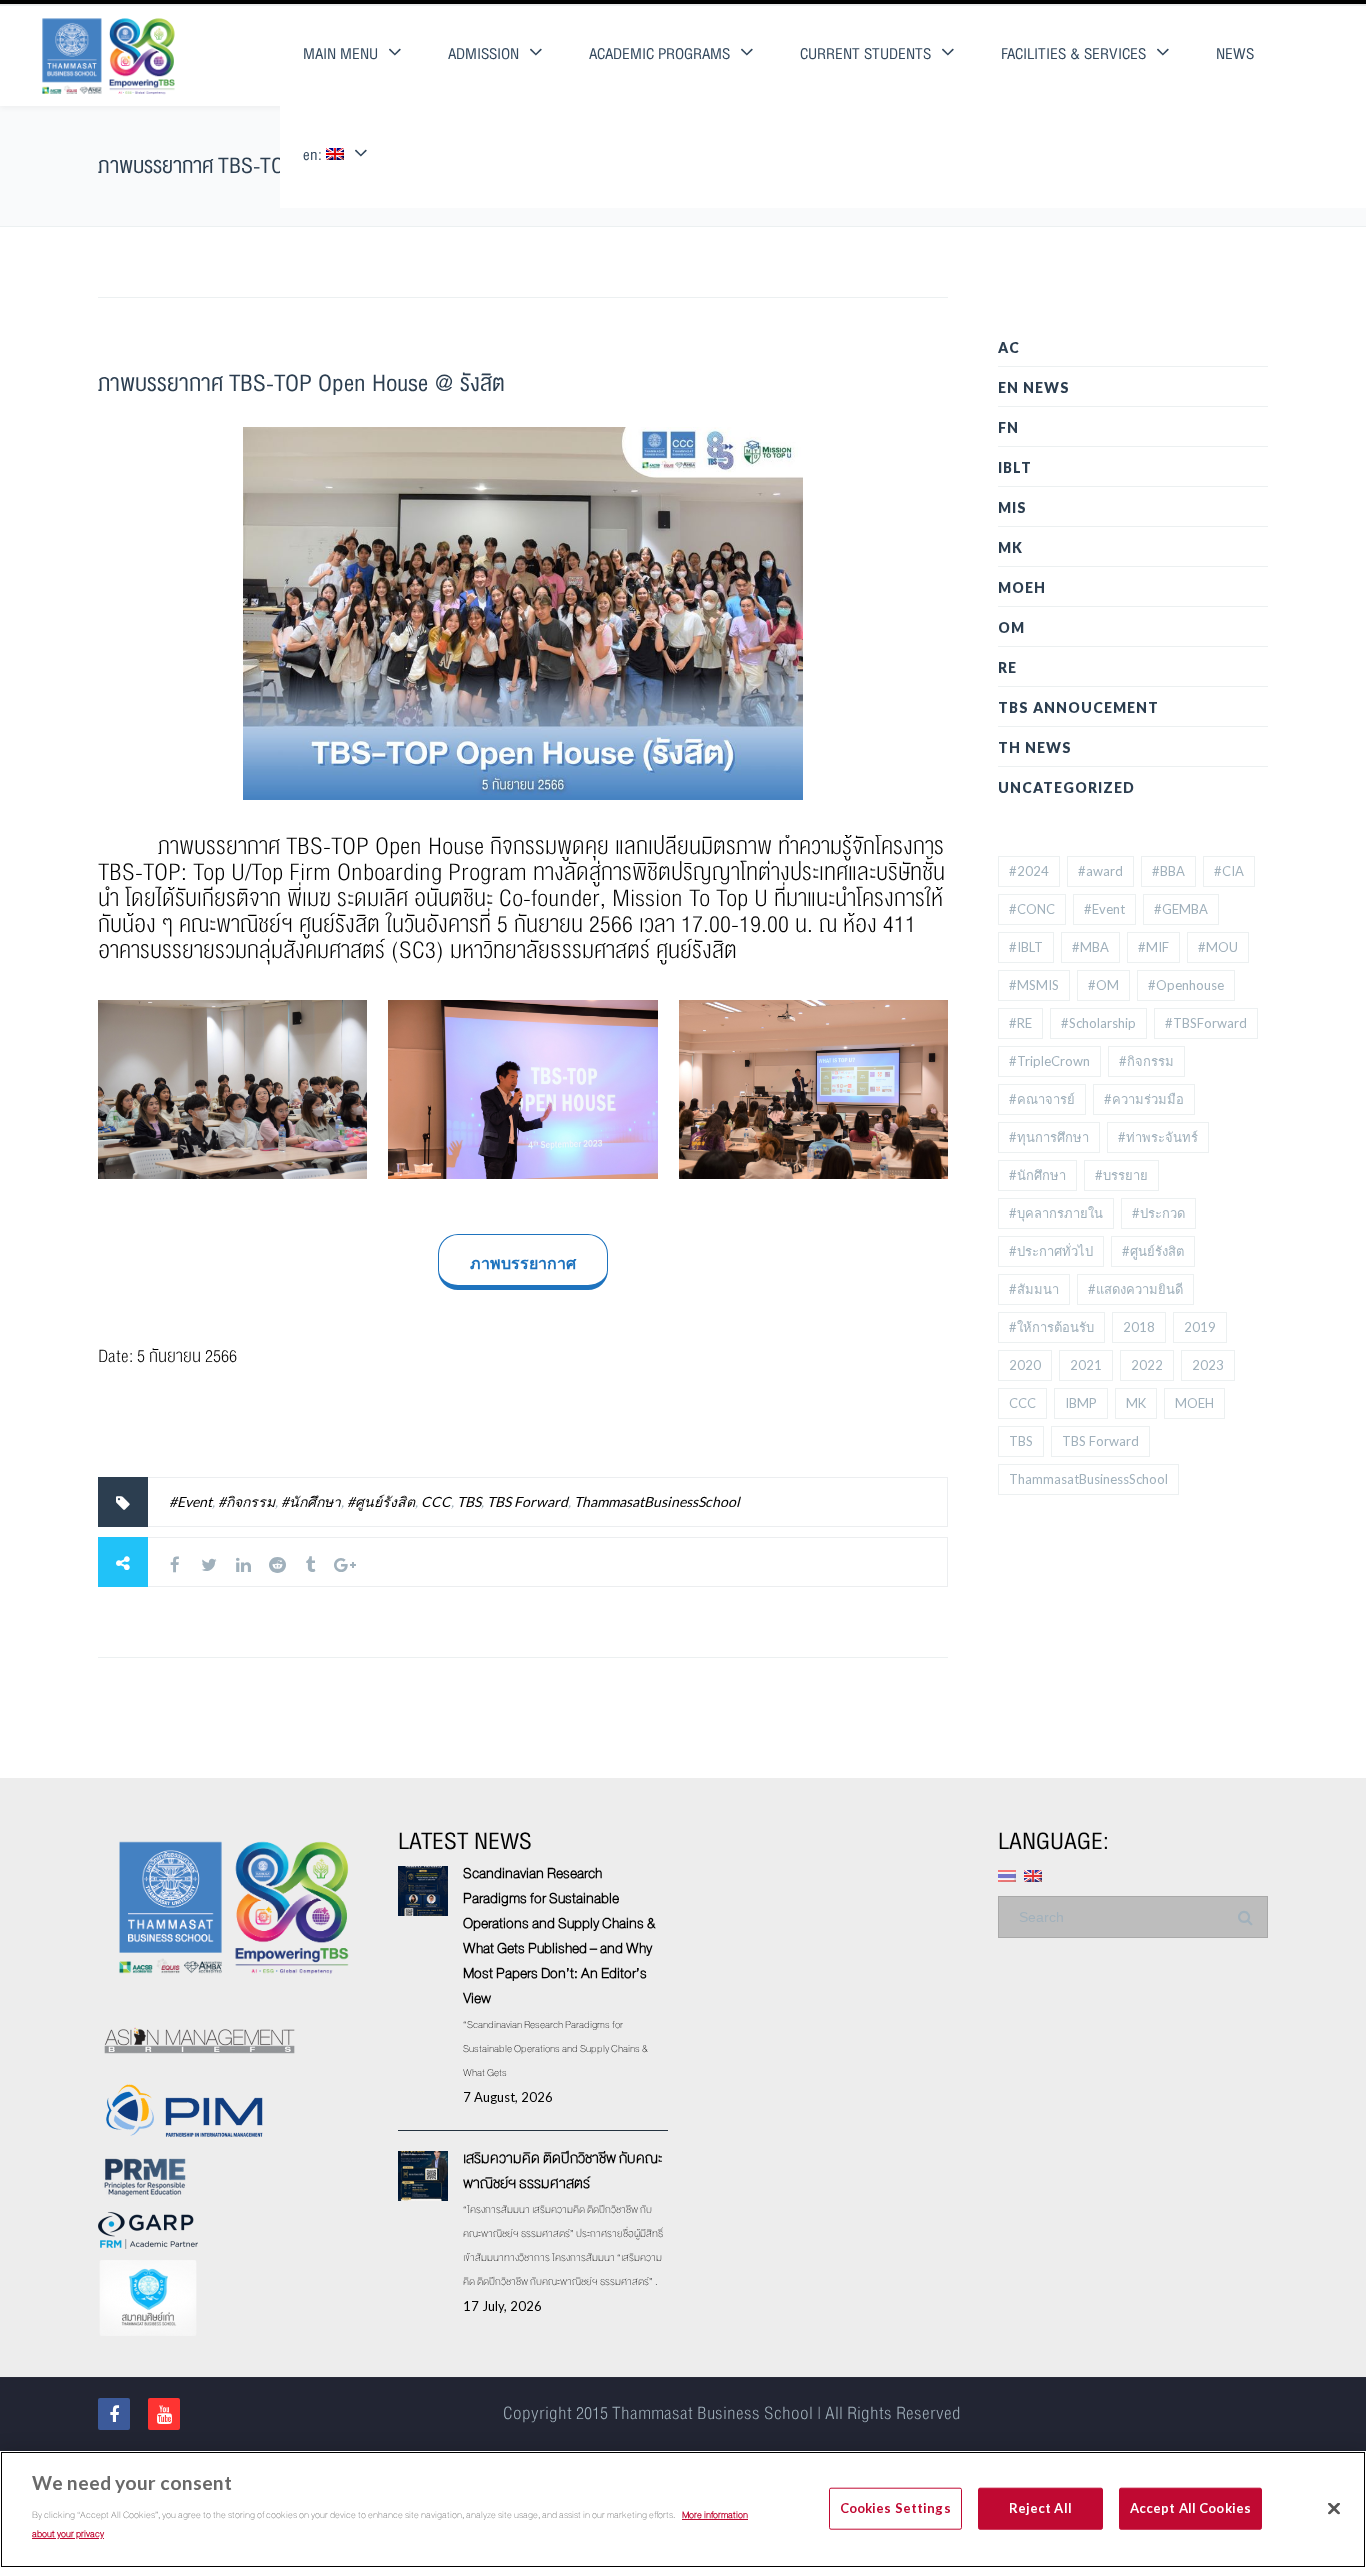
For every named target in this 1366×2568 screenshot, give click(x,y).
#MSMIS (1034, 985)
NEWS (1235, 54)
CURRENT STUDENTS (865, 54)
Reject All (1040, 2507)
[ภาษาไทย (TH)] (1007, 1873)
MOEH (1022, 587)
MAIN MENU (340, 54)
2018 (1139, 1327)
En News (1034, 387)
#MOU (1218, 947)
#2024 (1029, 871)
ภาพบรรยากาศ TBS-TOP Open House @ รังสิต (301, 383)
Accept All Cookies (1190, 2507)
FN (1008, 427)
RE (1007, 667)
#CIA (1229, 871)
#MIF (1153, 947)
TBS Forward (527, 1501)
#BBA (1168, 871)
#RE (1020, 1023)
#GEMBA (1181, 909)
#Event (190, 1501)
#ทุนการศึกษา (1049, 1137)
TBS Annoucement (1078, 707)
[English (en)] (1033, 1873)
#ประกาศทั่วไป (1051, 1251)
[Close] (1334, 2508)
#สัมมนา (1034, 1289)
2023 (1208, 1365)
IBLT (1015, 467)
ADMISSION (483, 54)
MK (1010, 547)
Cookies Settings (895, 2507)
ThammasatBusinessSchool (657, 1501)
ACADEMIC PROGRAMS (659, 54)
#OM (1103, 985)
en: (314, 155)
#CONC (1032, 909)
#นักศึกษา (311, 1501)
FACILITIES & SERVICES (1073, 54)
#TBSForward (1206, 1023)
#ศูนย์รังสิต (381, 1501)
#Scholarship (1098, 1023)
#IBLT (1026, 947)
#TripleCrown (1049, 1061)
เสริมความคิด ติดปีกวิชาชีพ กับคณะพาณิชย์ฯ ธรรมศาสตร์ (562, 2170)
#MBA (1090, 947)
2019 (1200, 1327)
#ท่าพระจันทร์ (1158, 1137)
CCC (436, 1501)
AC (1009, 347)
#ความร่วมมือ (1144, 1099)
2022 (1147, 1365)
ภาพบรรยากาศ (523, 1262)
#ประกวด (1158, 1213)
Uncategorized (1066, 787)
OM (1011, 627)
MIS (1012, 507)
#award (1100, 871)
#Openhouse (1186, 985)
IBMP (1081, 1403)
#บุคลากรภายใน (1056, 1213)
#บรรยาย (1121, 1175)
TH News (1035, 747)
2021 (1086, 1365)
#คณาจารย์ (1042, 1099)
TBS (469, 1501)
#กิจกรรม (246, 1501)
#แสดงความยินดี (1135, 1289)
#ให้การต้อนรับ (1051, 1327)
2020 (1025, 1365)
